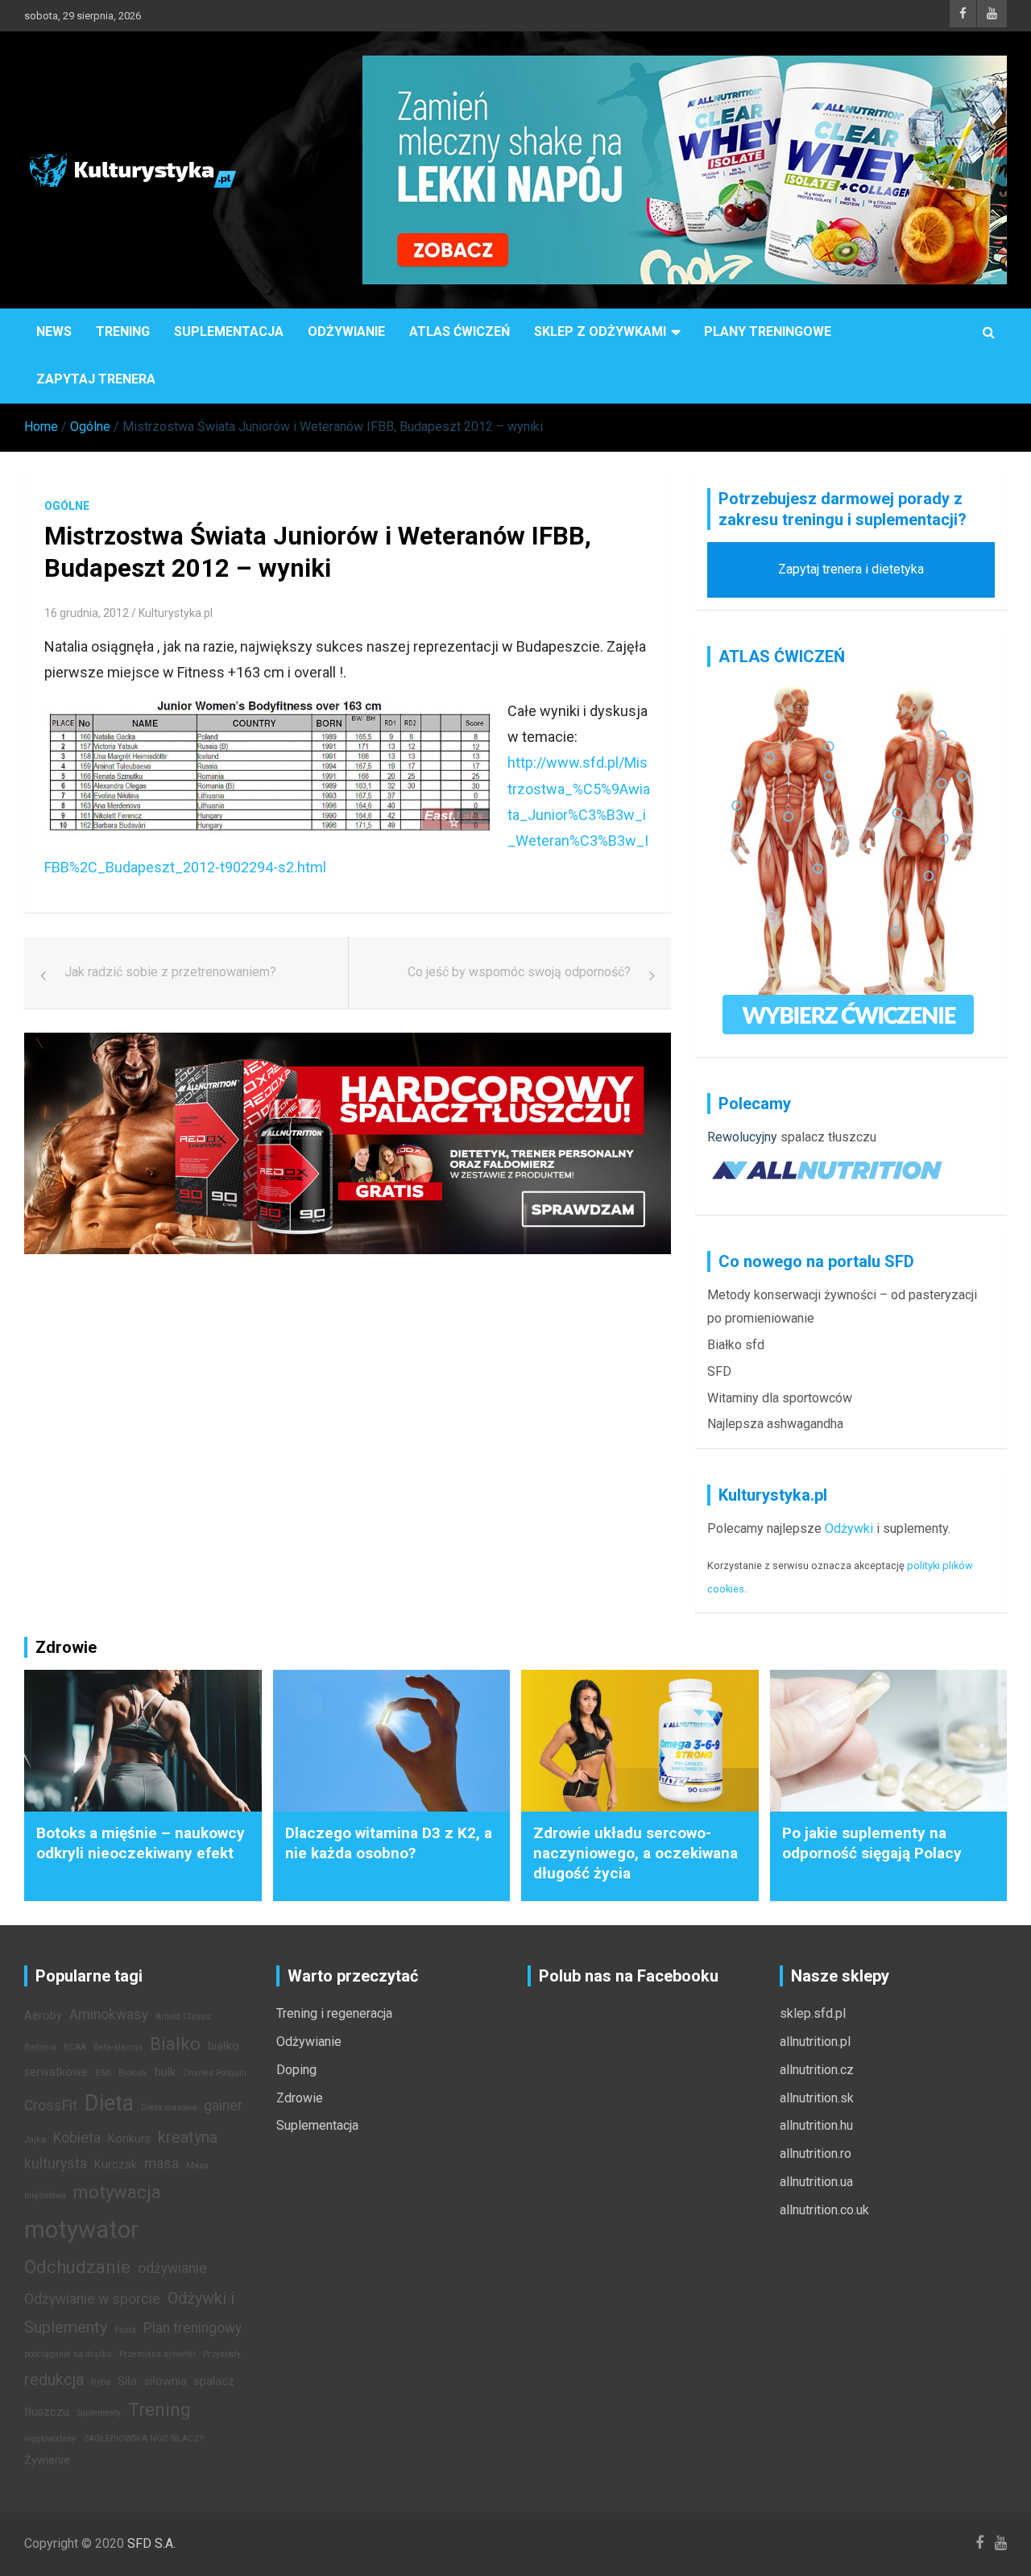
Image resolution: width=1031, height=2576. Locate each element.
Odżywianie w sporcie (92, 2299)
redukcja (54, 2379)
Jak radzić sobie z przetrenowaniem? (170, 972)
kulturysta (56, 2164)
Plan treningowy (193, 2328)
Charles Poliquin (215, 2073)
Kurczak (116, 2165)
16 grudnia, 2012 (87, 613)
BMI (103, 2073)
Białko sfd (736, 1345)
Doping (296, 2070)
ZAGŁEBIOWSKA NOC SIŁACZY (144, 2439)
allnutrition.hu (816, 2125)
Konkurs (129, 2139)
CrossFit (51, 2106)
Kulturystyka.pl (176, 613)
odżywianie (172, 2268)
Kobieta (77, 2138)
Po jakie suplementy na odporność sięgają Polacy (872, 1843)
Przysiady (222, 2354)
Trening (123, 331)
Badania (40, 2047)
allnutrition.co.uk (824, 2210)
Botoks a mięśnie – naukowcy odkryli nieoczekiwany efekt (141, 1843)
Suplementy (99, 2413)
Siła (127, 2381)
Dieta (109, 2103)
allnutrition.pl (815, 2042)
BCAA (75, 2047)
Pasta (125, 2330)
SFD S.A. (151, 2543)
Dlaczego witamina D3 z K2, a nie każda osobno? (389, 1843)
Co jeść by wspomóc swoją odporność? (519, 972)
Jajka (35, 2140)
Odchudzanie (77, 2267)
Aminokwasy (109, 2015)
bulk (165, 2072)
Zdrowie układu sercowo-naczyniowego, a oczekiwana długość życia (636, 1853)
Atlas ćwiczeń (460, 331)
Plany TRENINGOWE (768, 331)
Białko (175, 2044)
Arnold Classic (184, 2017)
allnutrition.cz (817, 2070)
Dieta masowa (169, 2108)
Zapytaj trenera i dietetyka (851, 569)
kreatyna (188, 2137)
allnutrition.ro (816, 2154)
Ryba (101, 2382)
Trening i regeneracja (334, 2013)
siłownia (166, 2381)
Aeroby (43, 2016)
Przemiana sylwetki (157, 2354)
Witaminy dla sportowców (780, 1398)
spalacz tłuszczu (828, 1137)
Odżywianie (346, 331)
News (54, 331)
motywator (81, 2230)
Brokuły (133, 2073)
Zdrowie (300, 2098)
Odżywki (849, 1528)
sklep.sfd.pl (813, 2013)
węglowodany (50, 2439)
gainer (223, 2106)
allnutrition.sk (817, 2098)
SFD (719, 1371)
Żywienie (47, 2460)
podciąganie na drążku (68, 2354)
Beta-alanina (118, 2047)
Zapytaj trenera (96, 379)
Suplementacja (229, 331)
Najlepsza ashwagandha (775, 1424)
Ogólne (67, 506)
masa (161, 2164)
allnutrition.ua (816, 2182)
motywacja (117, 2192)
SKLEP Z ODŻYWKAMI (600, 331)
